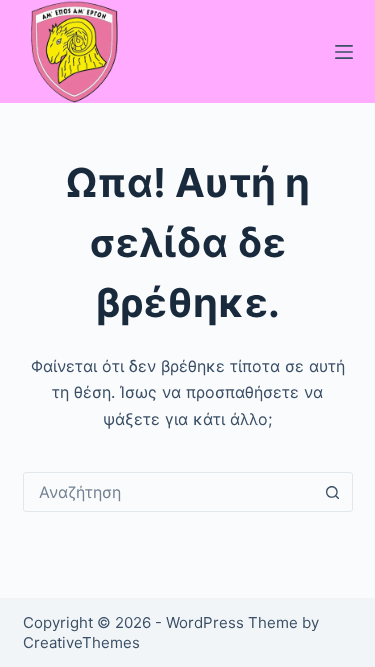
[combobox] (169, 492)
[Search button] (333, 492)
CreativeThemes (81, 642)
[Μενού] (344, 52)
